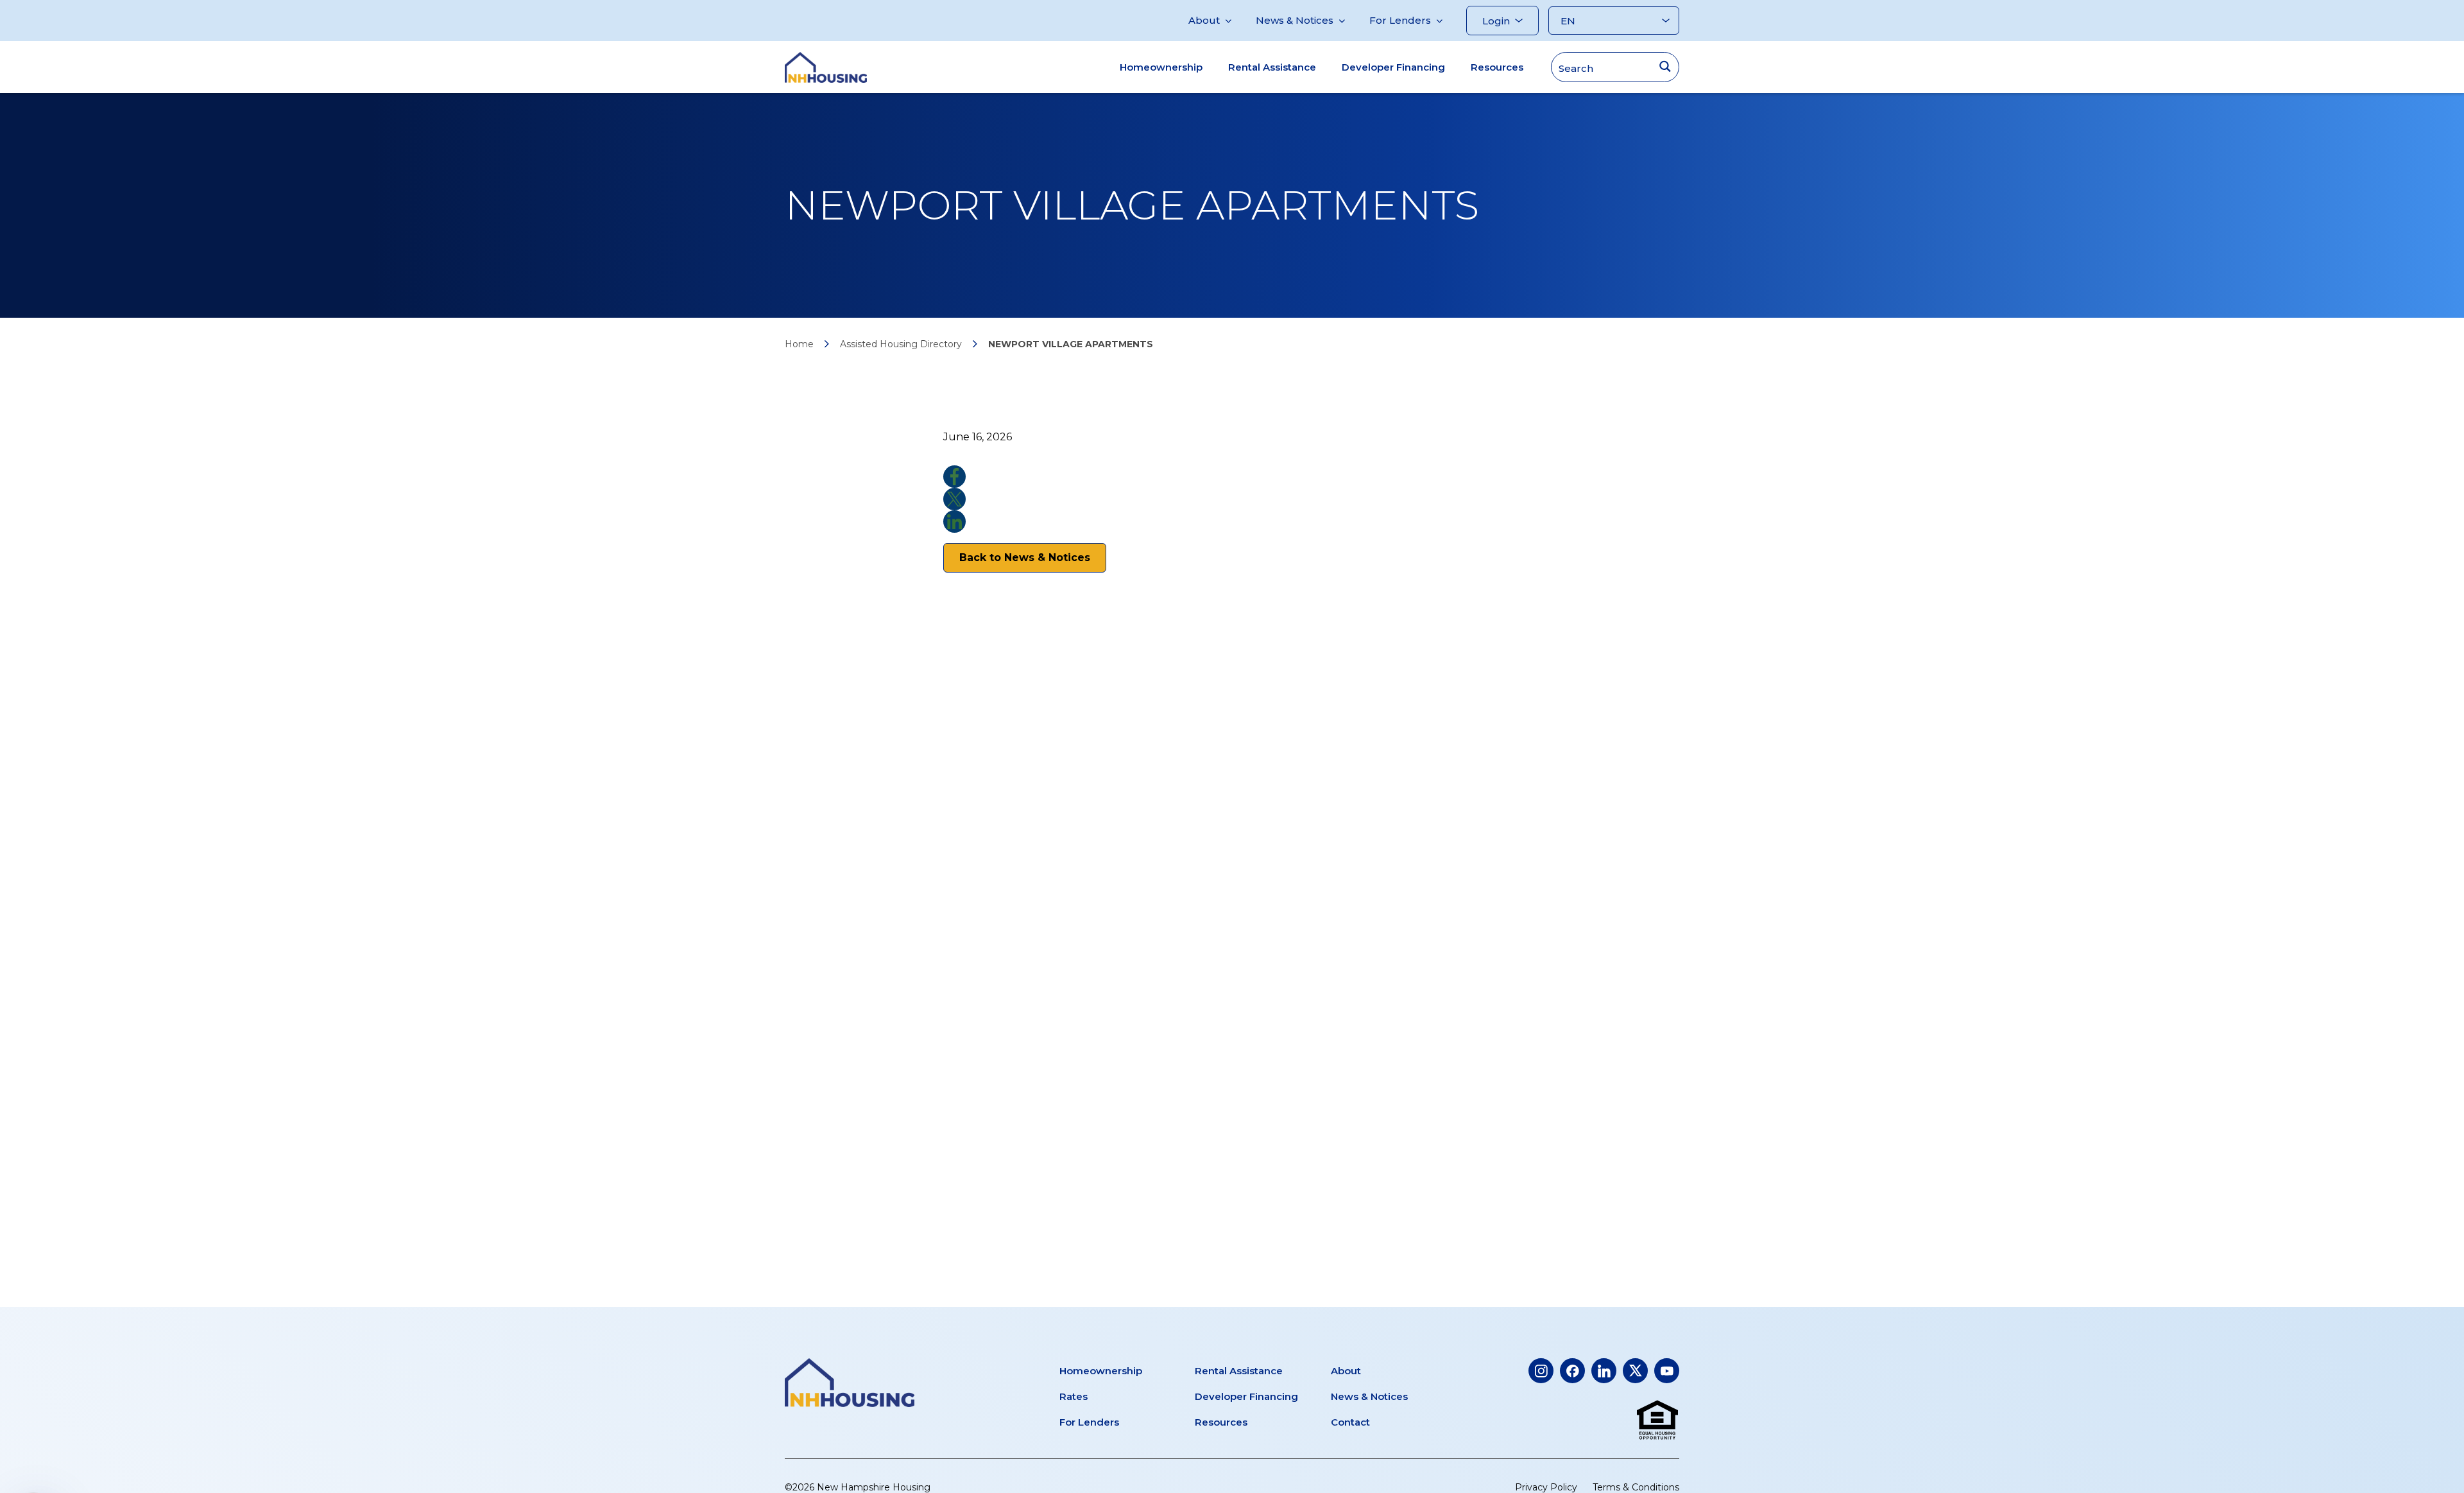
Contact (1350, 1422)
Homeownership (1161, 67)
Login (1496, 21)
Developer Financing (1393, 67)
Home (799, 344)
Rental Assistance (1272, 67)
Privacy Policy (1546, 1487)
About (1204, 20)
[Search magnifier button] (1665, 66)
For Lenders (1400, 20)
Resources (1497, 67)
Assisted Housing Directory (901, 344)
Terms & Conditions (1636, 1487)
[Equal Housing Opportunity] (1657, 1420)
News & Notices (1295, 20)
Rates (1074, 1396)
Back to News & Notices (1025, 557)
